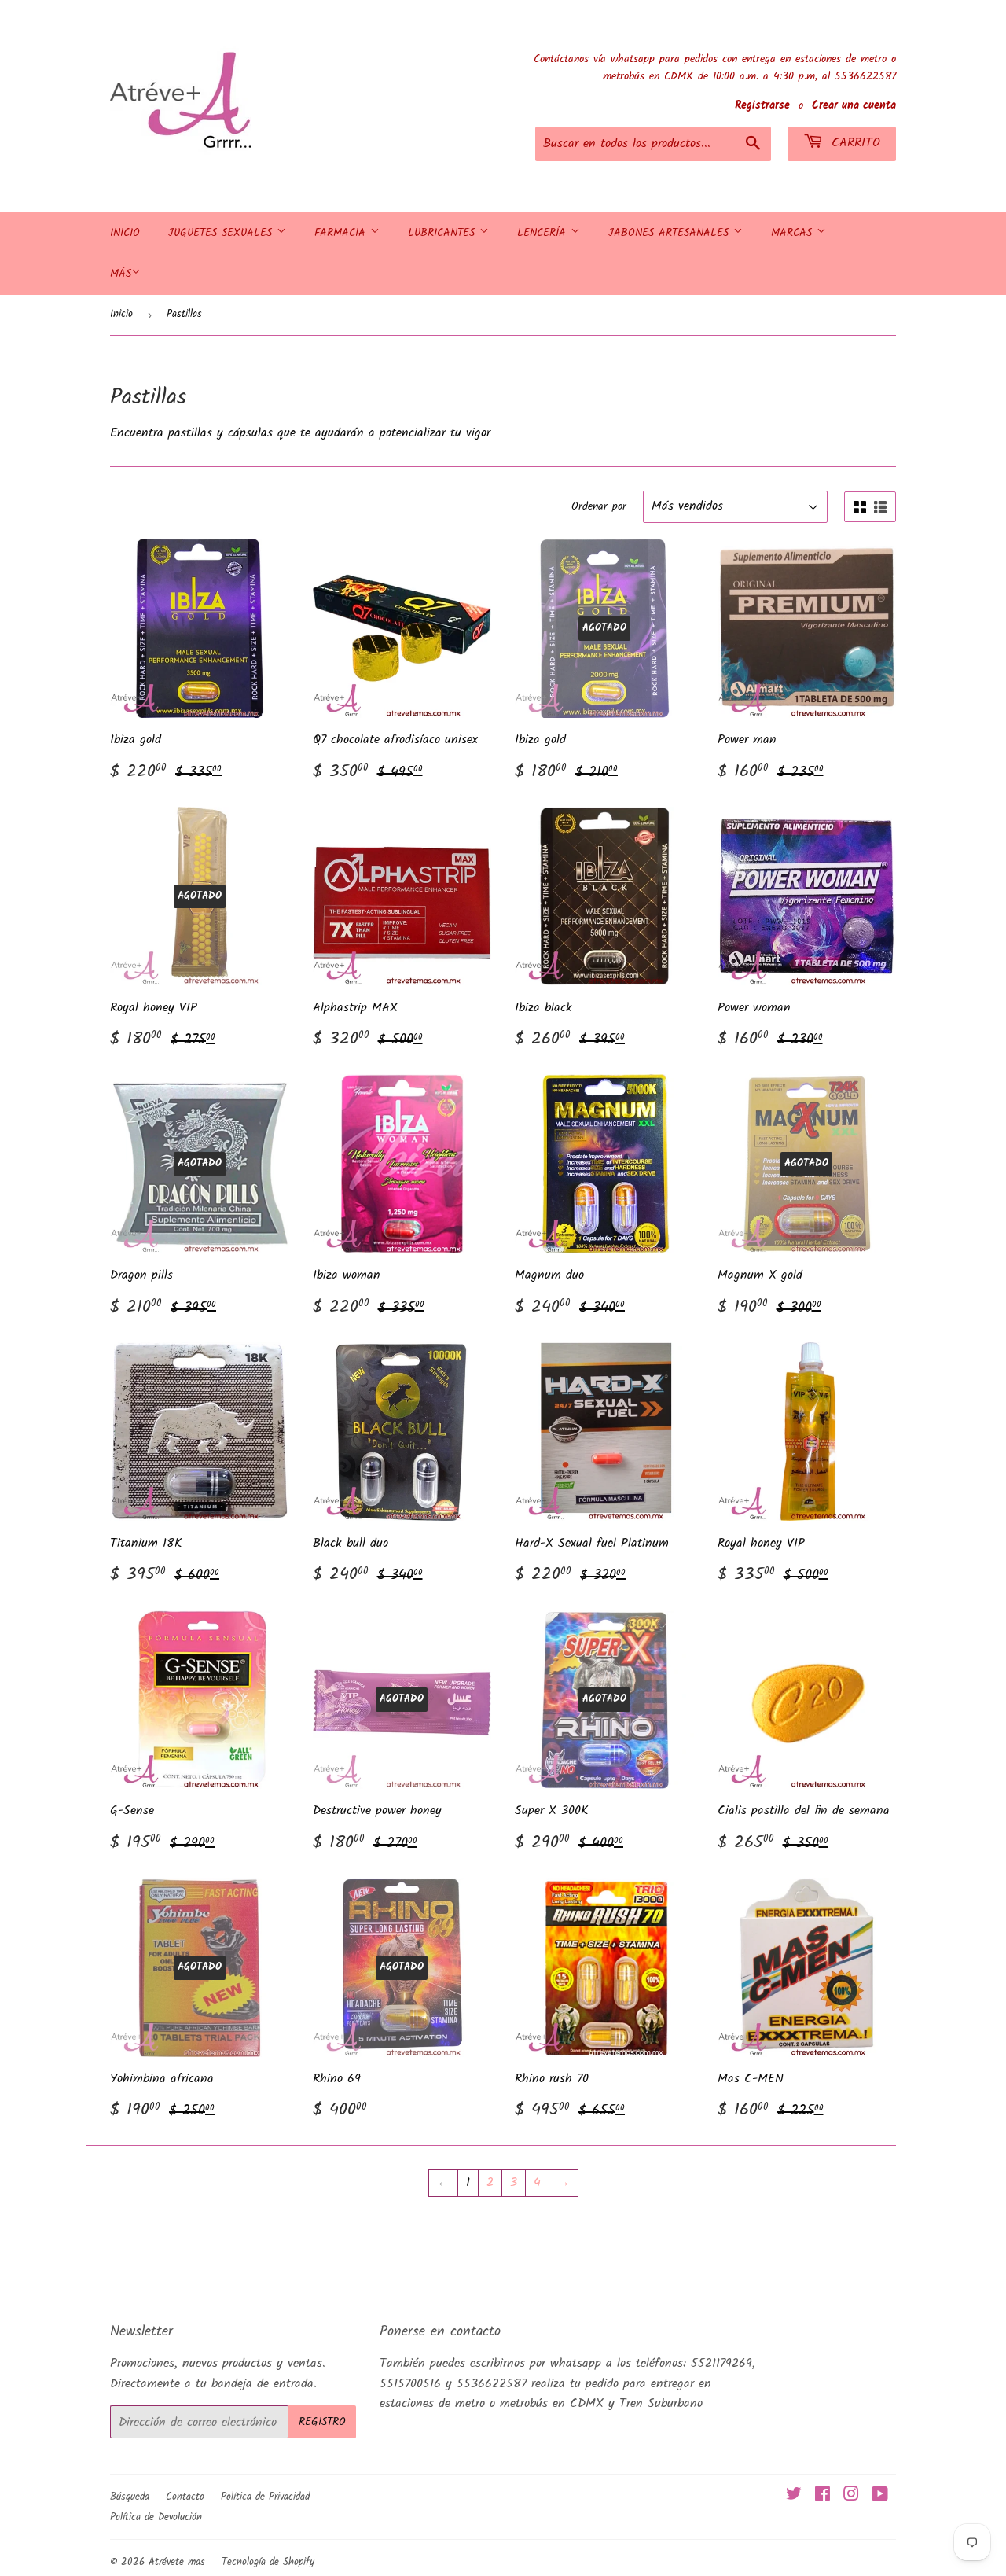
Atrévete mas (177, 2562)
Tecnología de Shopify (268, 2562)
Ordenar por (599, 506)
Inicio (125, 233)
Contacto (185, 2497)
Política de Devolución (156, 2517)
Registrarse (762, 106)
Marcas (794, 233)
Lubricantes (444, 233)
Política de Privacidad (265, 2497)
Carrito (854, 143)
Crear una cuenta (854, 106)
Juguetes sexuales (222, 233)
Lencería (544, 233)
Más (121, 274)
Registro (322, 2422)
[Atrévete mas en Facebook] (822, 2496)
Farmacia (342, 233)
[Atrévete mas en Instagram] (851, 2496)
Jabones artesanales (671, 233)
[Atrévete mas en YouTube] (880, 2496)
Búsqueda (130, 2497)
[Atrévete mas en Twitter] (794, 2496)
